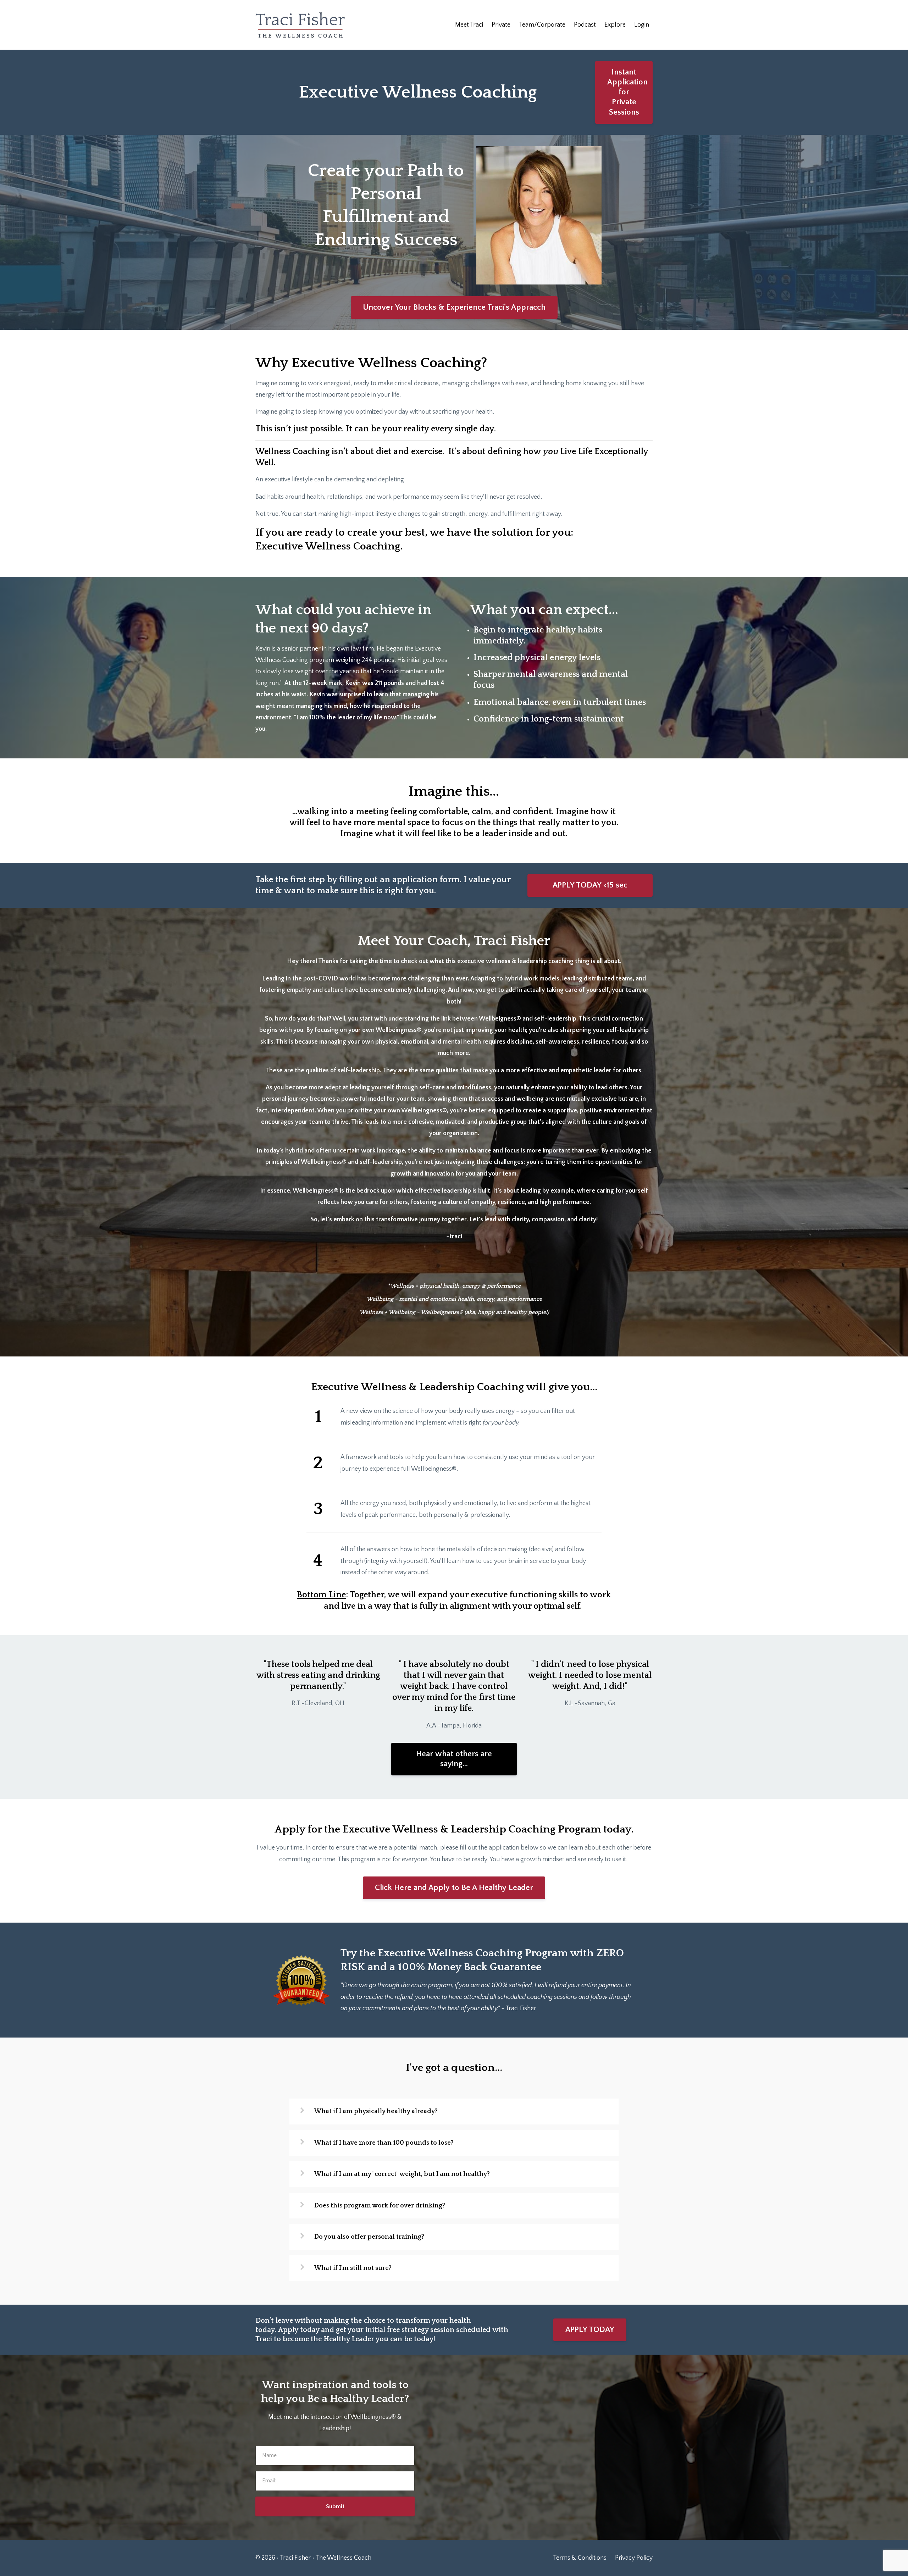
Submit (335, 2506)
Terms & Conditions (580, 2558)
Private (501, 25)
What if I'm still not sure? (353, 2268)
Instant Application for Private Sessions (627, 92)
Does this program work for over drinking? (380, 2206)
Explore (615, 25)
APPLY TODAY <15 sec (590, 885)
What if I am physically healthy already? (376, 2111)
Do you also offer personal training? (369, 2237)
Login (642, 25)
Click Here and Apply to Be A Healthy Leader (454, 1888)
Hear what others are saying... (454, 1759)
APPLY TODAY (590, 2330)
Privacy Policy (634, 2558)
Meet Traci (469, 25)
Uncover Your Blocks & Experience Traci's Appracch (454, 307)
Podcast (585, 25)
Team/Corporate (542, 25)
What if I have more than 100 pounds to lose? (384, 2143)
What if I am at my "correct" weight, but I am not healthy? (402, 2174)
